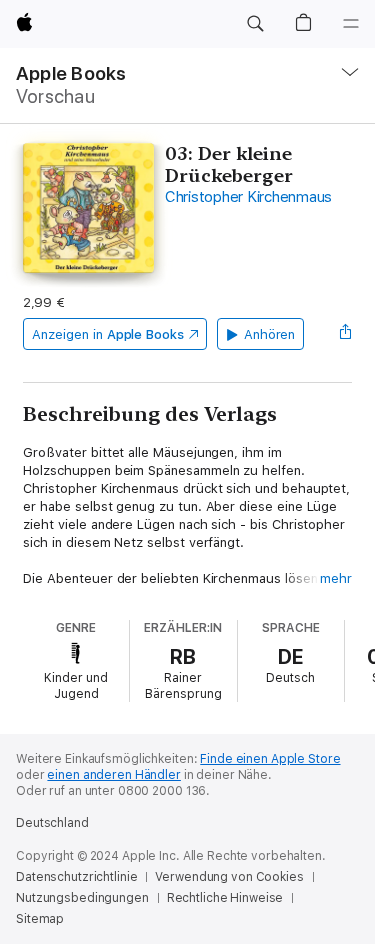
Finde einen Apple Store (270, 759)
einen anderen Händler (113, 775)
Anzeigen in (108, 334)
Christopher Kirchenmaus (248, 197)
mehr (336, 578)
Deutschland (52, 823)
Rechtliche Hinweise (225, 898)
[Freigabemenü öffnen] (346, 334)
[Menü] (351, 24)
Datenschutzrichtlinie (76, 877)
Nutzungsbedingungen (82, 898)
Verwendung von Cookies (229, 877)
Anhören (270, 334)
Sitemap (40, 919)
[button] (255, 24)
